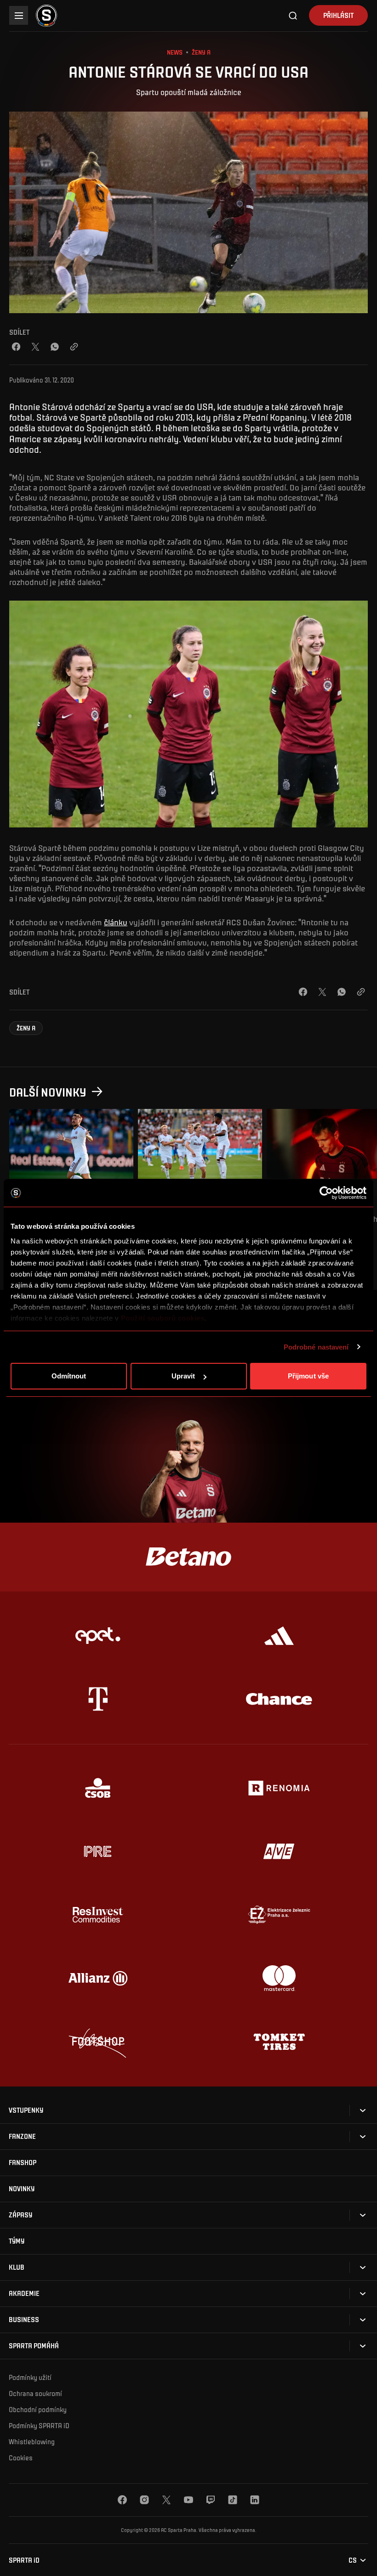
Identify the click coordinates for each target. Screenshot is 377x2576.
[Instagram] (144, 2500)
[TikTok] (233, 2500)
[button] (26, 1028)
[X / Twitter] (35, 347)
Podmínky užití (30, 2377)
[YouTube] (188, 2500)
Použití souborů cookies (163, 1318)
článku (116, 922)
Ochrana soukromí (35, 2393)
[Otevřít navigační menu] (19, 15)
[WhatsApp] (55, 347)
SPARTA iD (24, 2560)
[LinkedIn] (255, 2500)
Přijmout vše (308, 1376)
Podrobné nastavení (316, 1347)
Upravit (183, 1376)
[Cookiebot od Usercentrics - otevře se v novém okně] (326, 1193)
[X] (166, 2500)
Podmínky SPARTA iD (39, 2425)
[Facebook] (16, 347)
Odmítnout (69, 1376)
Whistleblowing (32, 2441)
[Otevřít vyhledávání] (293, 16)
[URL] (74, 347)
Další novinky (48, 1092)
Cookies (21, 2458)
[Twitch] (211, 2500)
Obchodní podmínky (38, 2409)
